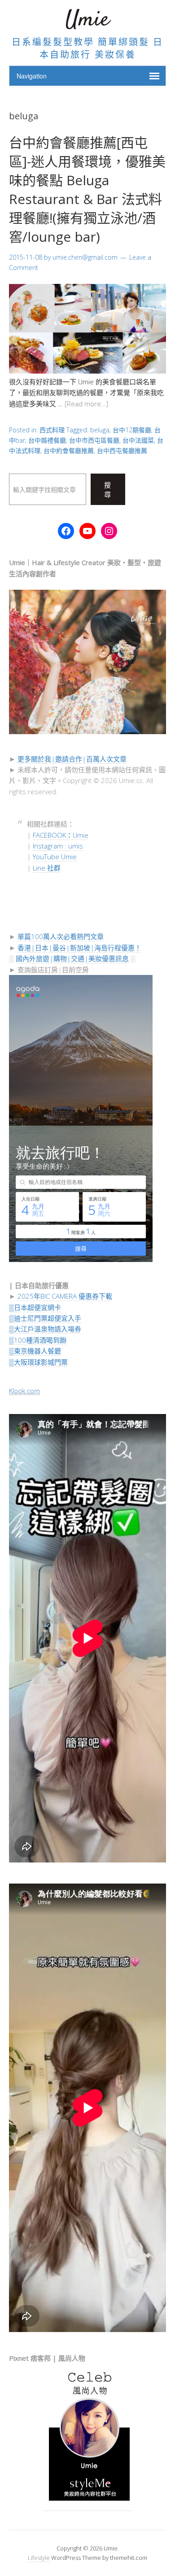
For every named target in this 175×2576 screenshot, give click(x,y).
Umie (87, 20)
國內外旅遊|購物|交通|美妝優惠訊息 (72, 958)
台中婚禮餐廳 (47, 440)
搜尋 (108, 490)
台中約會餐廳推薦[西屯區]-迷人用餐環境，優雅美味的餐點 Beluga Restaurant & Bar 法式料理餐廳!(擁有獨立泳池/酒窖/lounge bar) (87, 189)
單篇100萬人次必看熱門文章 (61, 936)
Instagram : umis (58, 846)
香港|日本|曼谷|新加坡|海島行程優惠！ (79, 948)
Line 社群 (47, 868)
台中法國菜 (138, 440)
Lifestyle (39, 2558)
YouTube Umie (55, 857)
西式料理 (52, 430)
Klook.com (24, 1391)
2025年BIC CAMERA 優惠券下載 (65, 1296)
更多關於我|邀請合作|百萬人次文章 (72, 759)
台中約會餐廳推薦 (69, 450)
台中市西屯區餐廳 (94, 440)
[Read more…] (86, 404)
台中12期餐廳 (132, 430)
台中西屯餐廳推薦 (122, 450)
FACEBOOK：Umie (61, 835)
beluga (100, 430)
